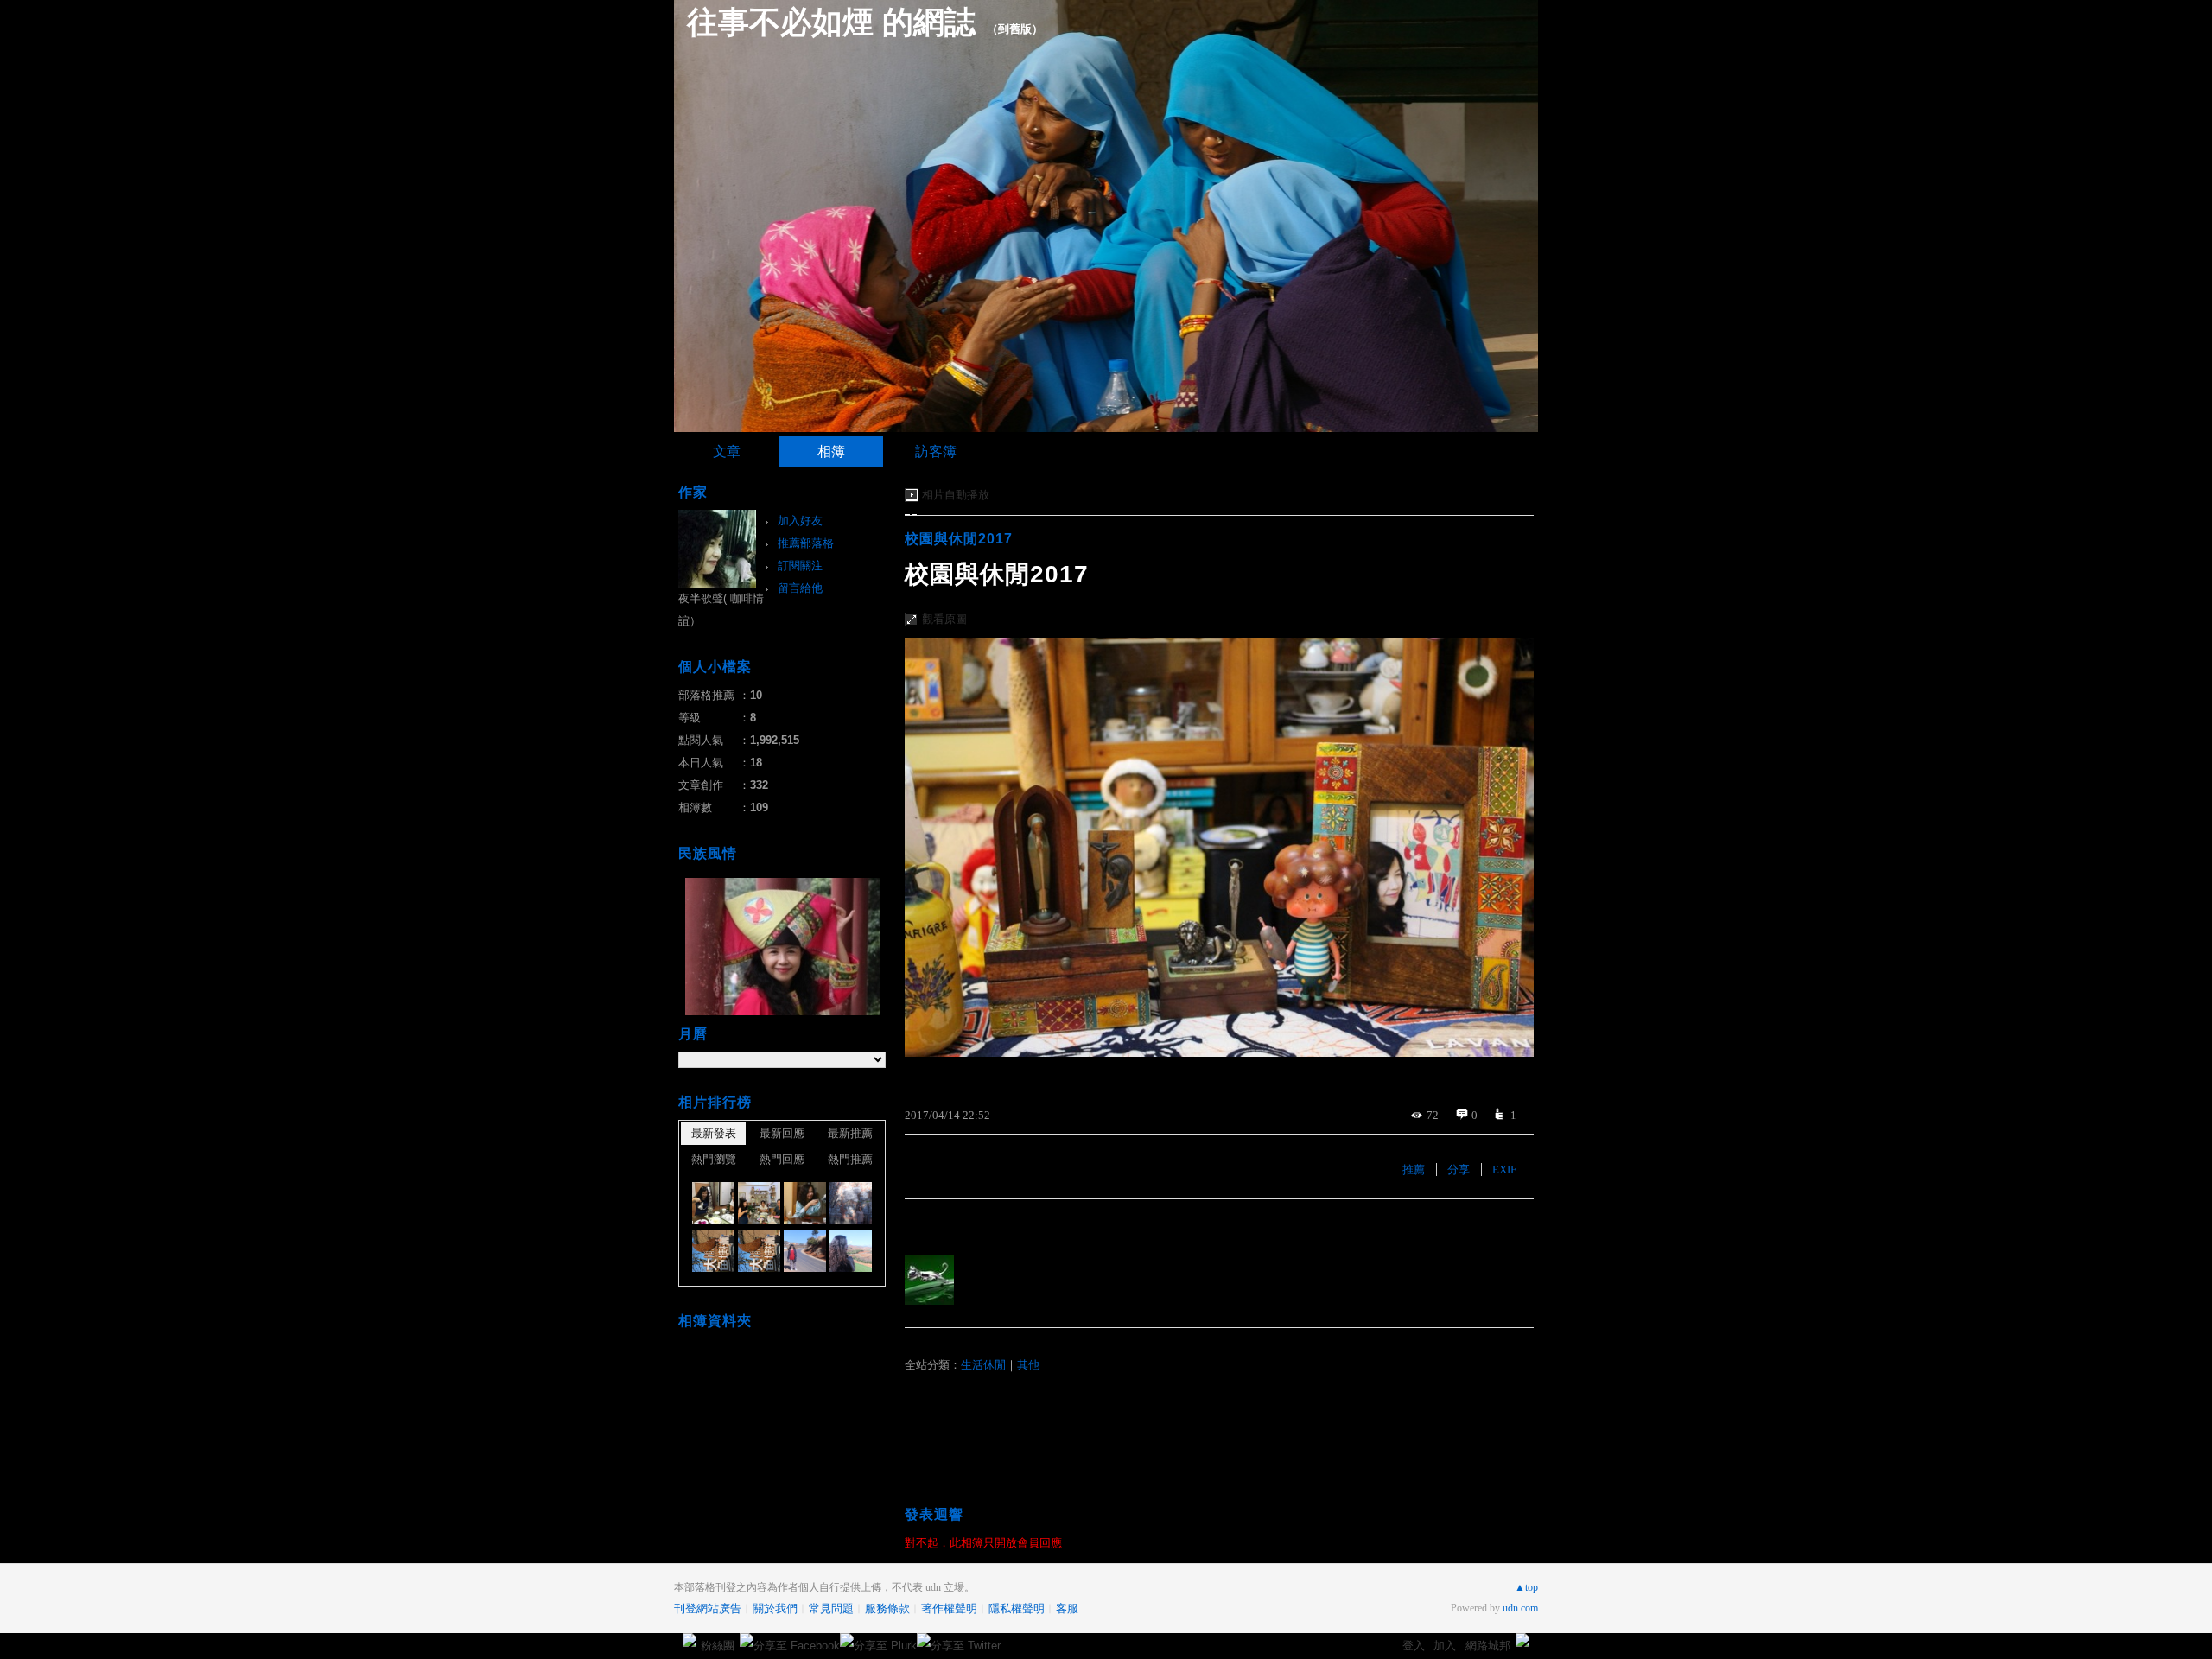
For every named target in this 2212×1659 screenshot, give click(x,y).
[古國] (713, 1251)
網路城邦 (1488, 1646)
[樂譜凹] (805, 1251)
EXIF (1504, 1170)
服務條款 (887, 1608)
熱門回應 (782, 1159)
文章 (727, 451)
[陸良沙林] (851, 1203)
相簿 (831, 451)
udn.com (1520, 1608)
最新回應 (782, 1133)
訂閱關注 (800, 566)
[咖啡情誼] (713, 1203)
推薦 (1414, 1170)
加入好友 (800, 521)
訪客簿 (936, 451)
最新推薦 (850, 1133)
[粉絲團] (690, 1640)
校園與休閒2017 (959, 539)
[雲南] (851, 1251)
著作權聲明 (949, 1608)
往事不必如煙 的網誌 (831, 22)
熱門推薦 (850, 1159)
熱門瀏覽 (714, 1159)
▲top (1526, 1587)
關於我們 (775, 1608)
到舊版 (1015, 29)
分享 (1459, 1170)
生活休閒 (983, 1365)
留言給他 (800, 588)
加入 (1445, 1646)
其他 (1028, 1365)
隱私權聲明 (1017, 1608)
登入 (1414, 1646)
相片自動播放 (956, 495)
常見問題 (831, 1608)
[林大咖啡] (759, 1203)
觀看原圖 (944, 619)
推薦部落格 (806, 543)
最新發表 (714, 1133)
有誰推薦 (932, 1225)
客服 (1067, 1608)
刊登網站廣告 (708, 1608)
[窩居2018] (805, 1203)
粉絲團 (718, 1646)
